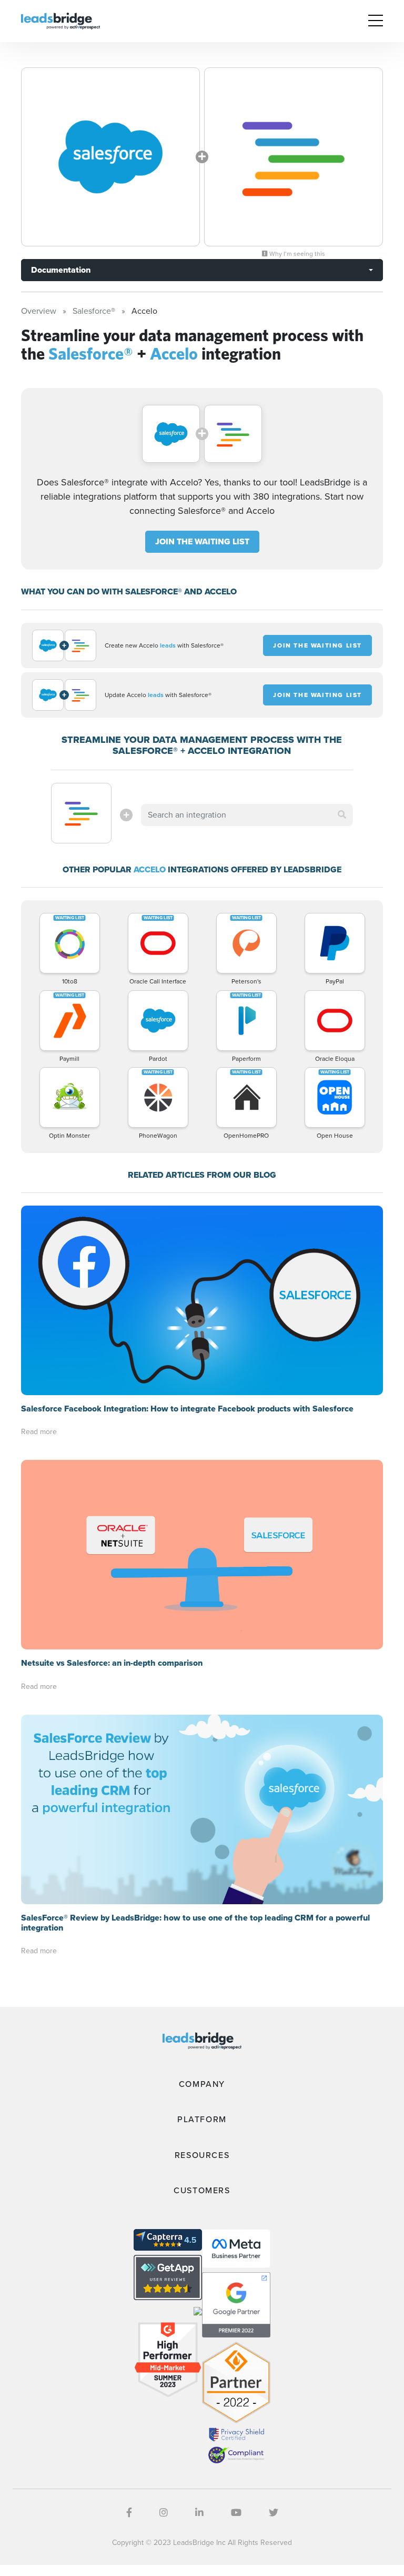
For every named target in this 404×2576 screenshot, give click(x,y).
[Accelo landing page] (294, 157)
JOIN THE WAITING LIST (202, 541)
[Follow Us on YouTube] (236, 2513)
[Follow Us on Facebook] (129, 2513)
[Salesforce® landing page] (110, 157)
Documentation (61, 270)
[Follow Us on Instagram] (164, 2513)
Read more (39, 1432)
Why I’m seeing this (296, 254)
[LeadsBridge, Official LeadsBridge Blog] (60, 20)
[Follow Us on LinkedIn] (199, 2513)
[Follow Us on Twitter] (274, 2513)
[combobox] (247, 815)
